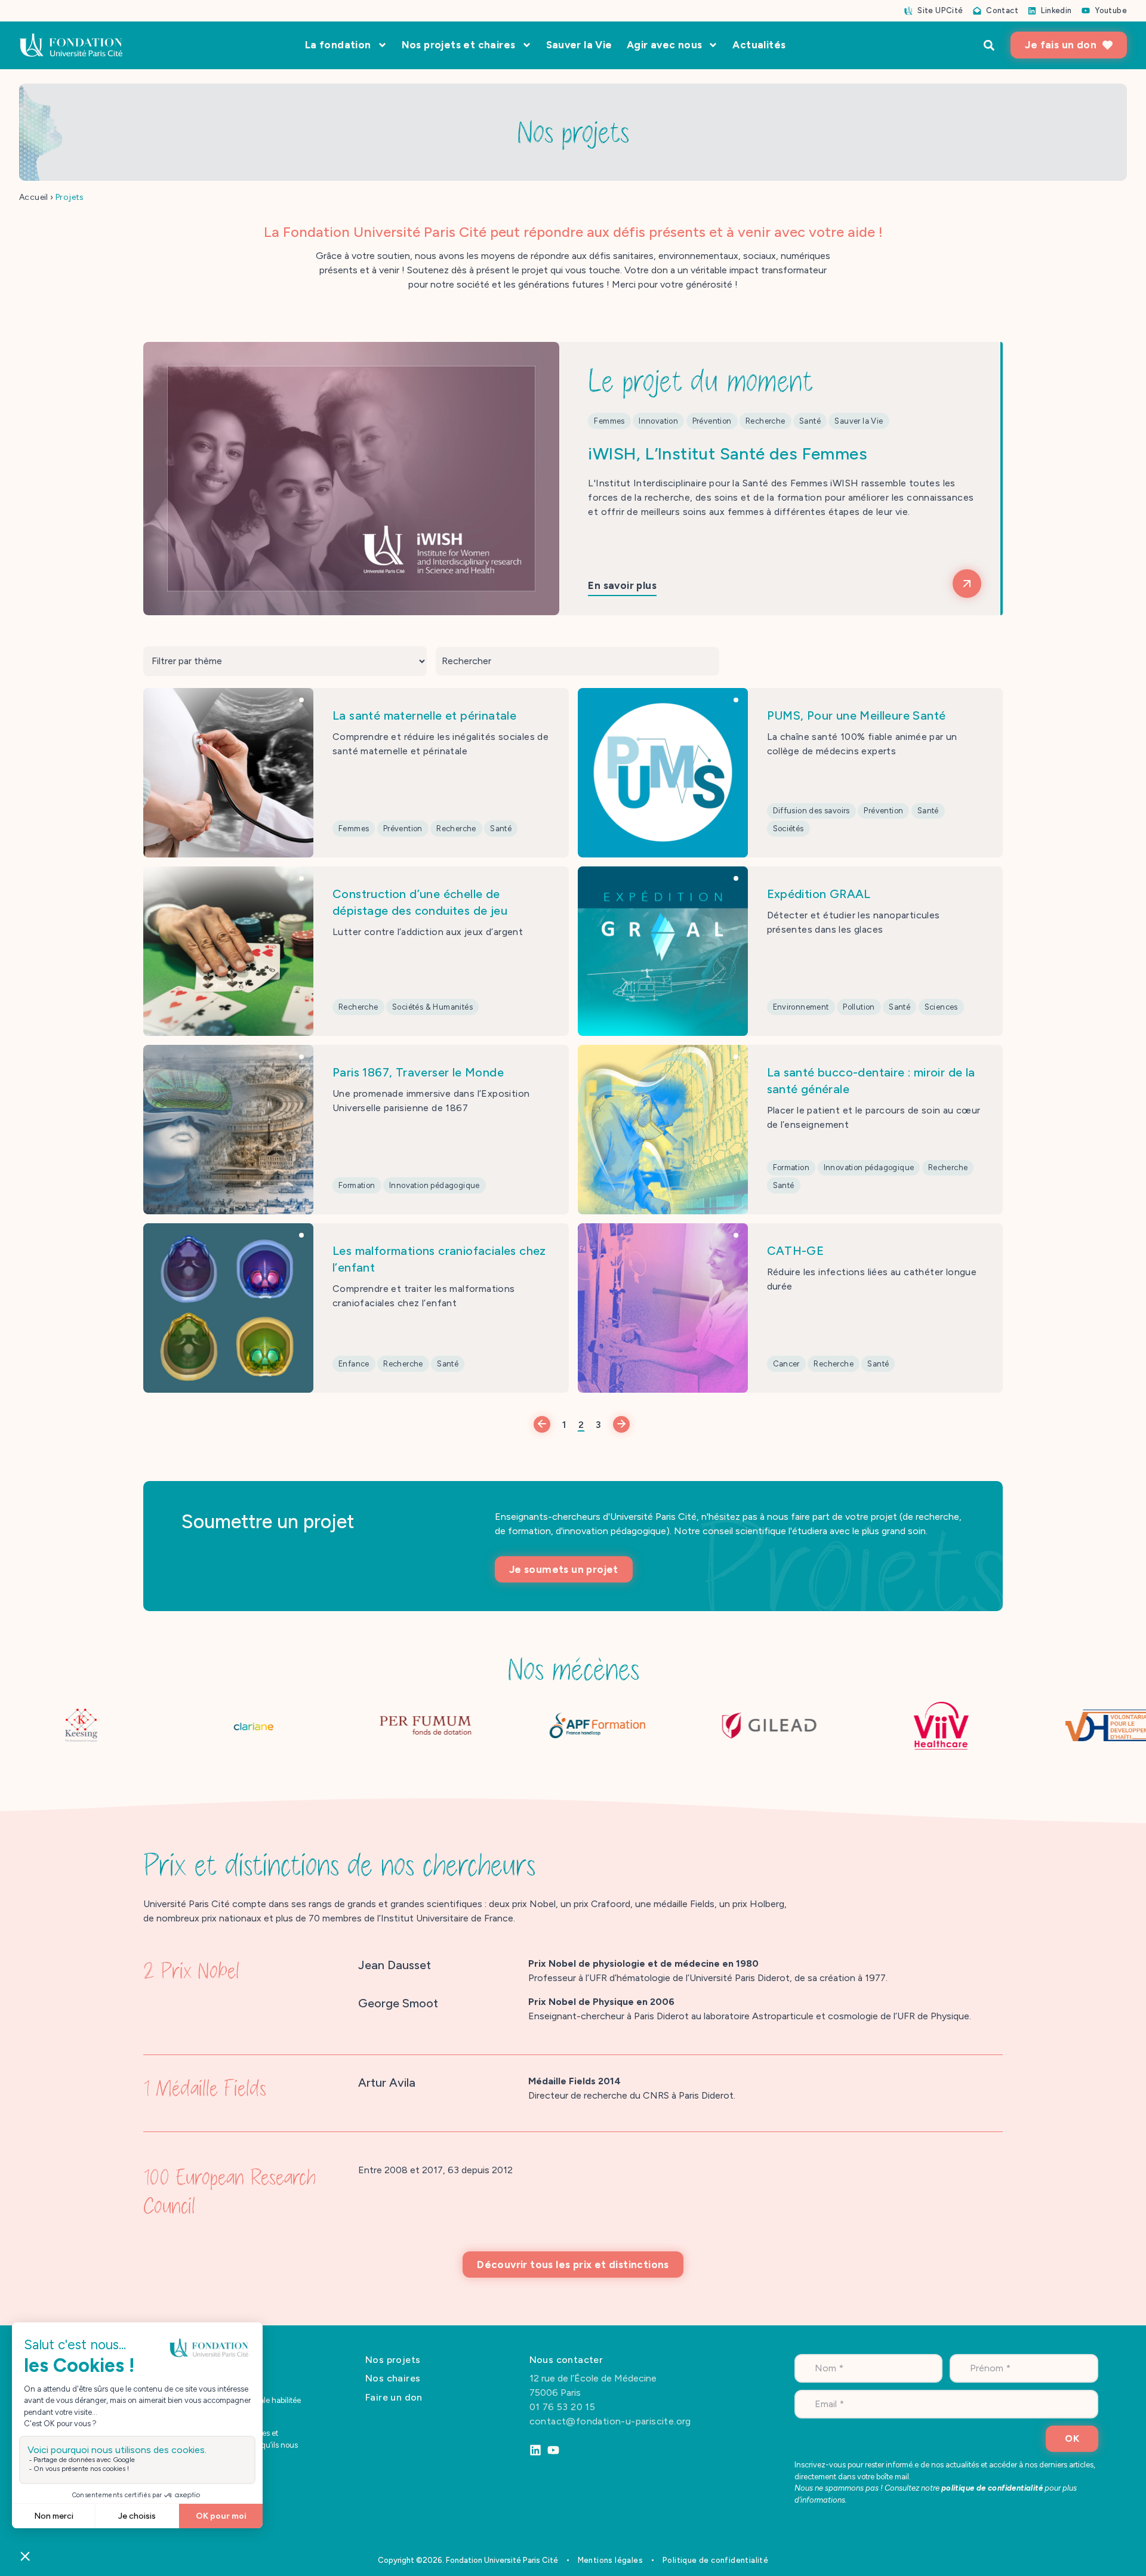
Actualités (759, 45)
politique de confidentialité (992, 2488)
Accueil (34, 197)
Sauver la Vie (579, 45)
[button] (989, 45)
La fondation (338, 45)
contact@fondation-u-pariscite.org (610, 2421)
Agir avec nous (665, 45)
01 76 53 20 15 (564, 2407)
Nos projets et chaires (459, 45)
